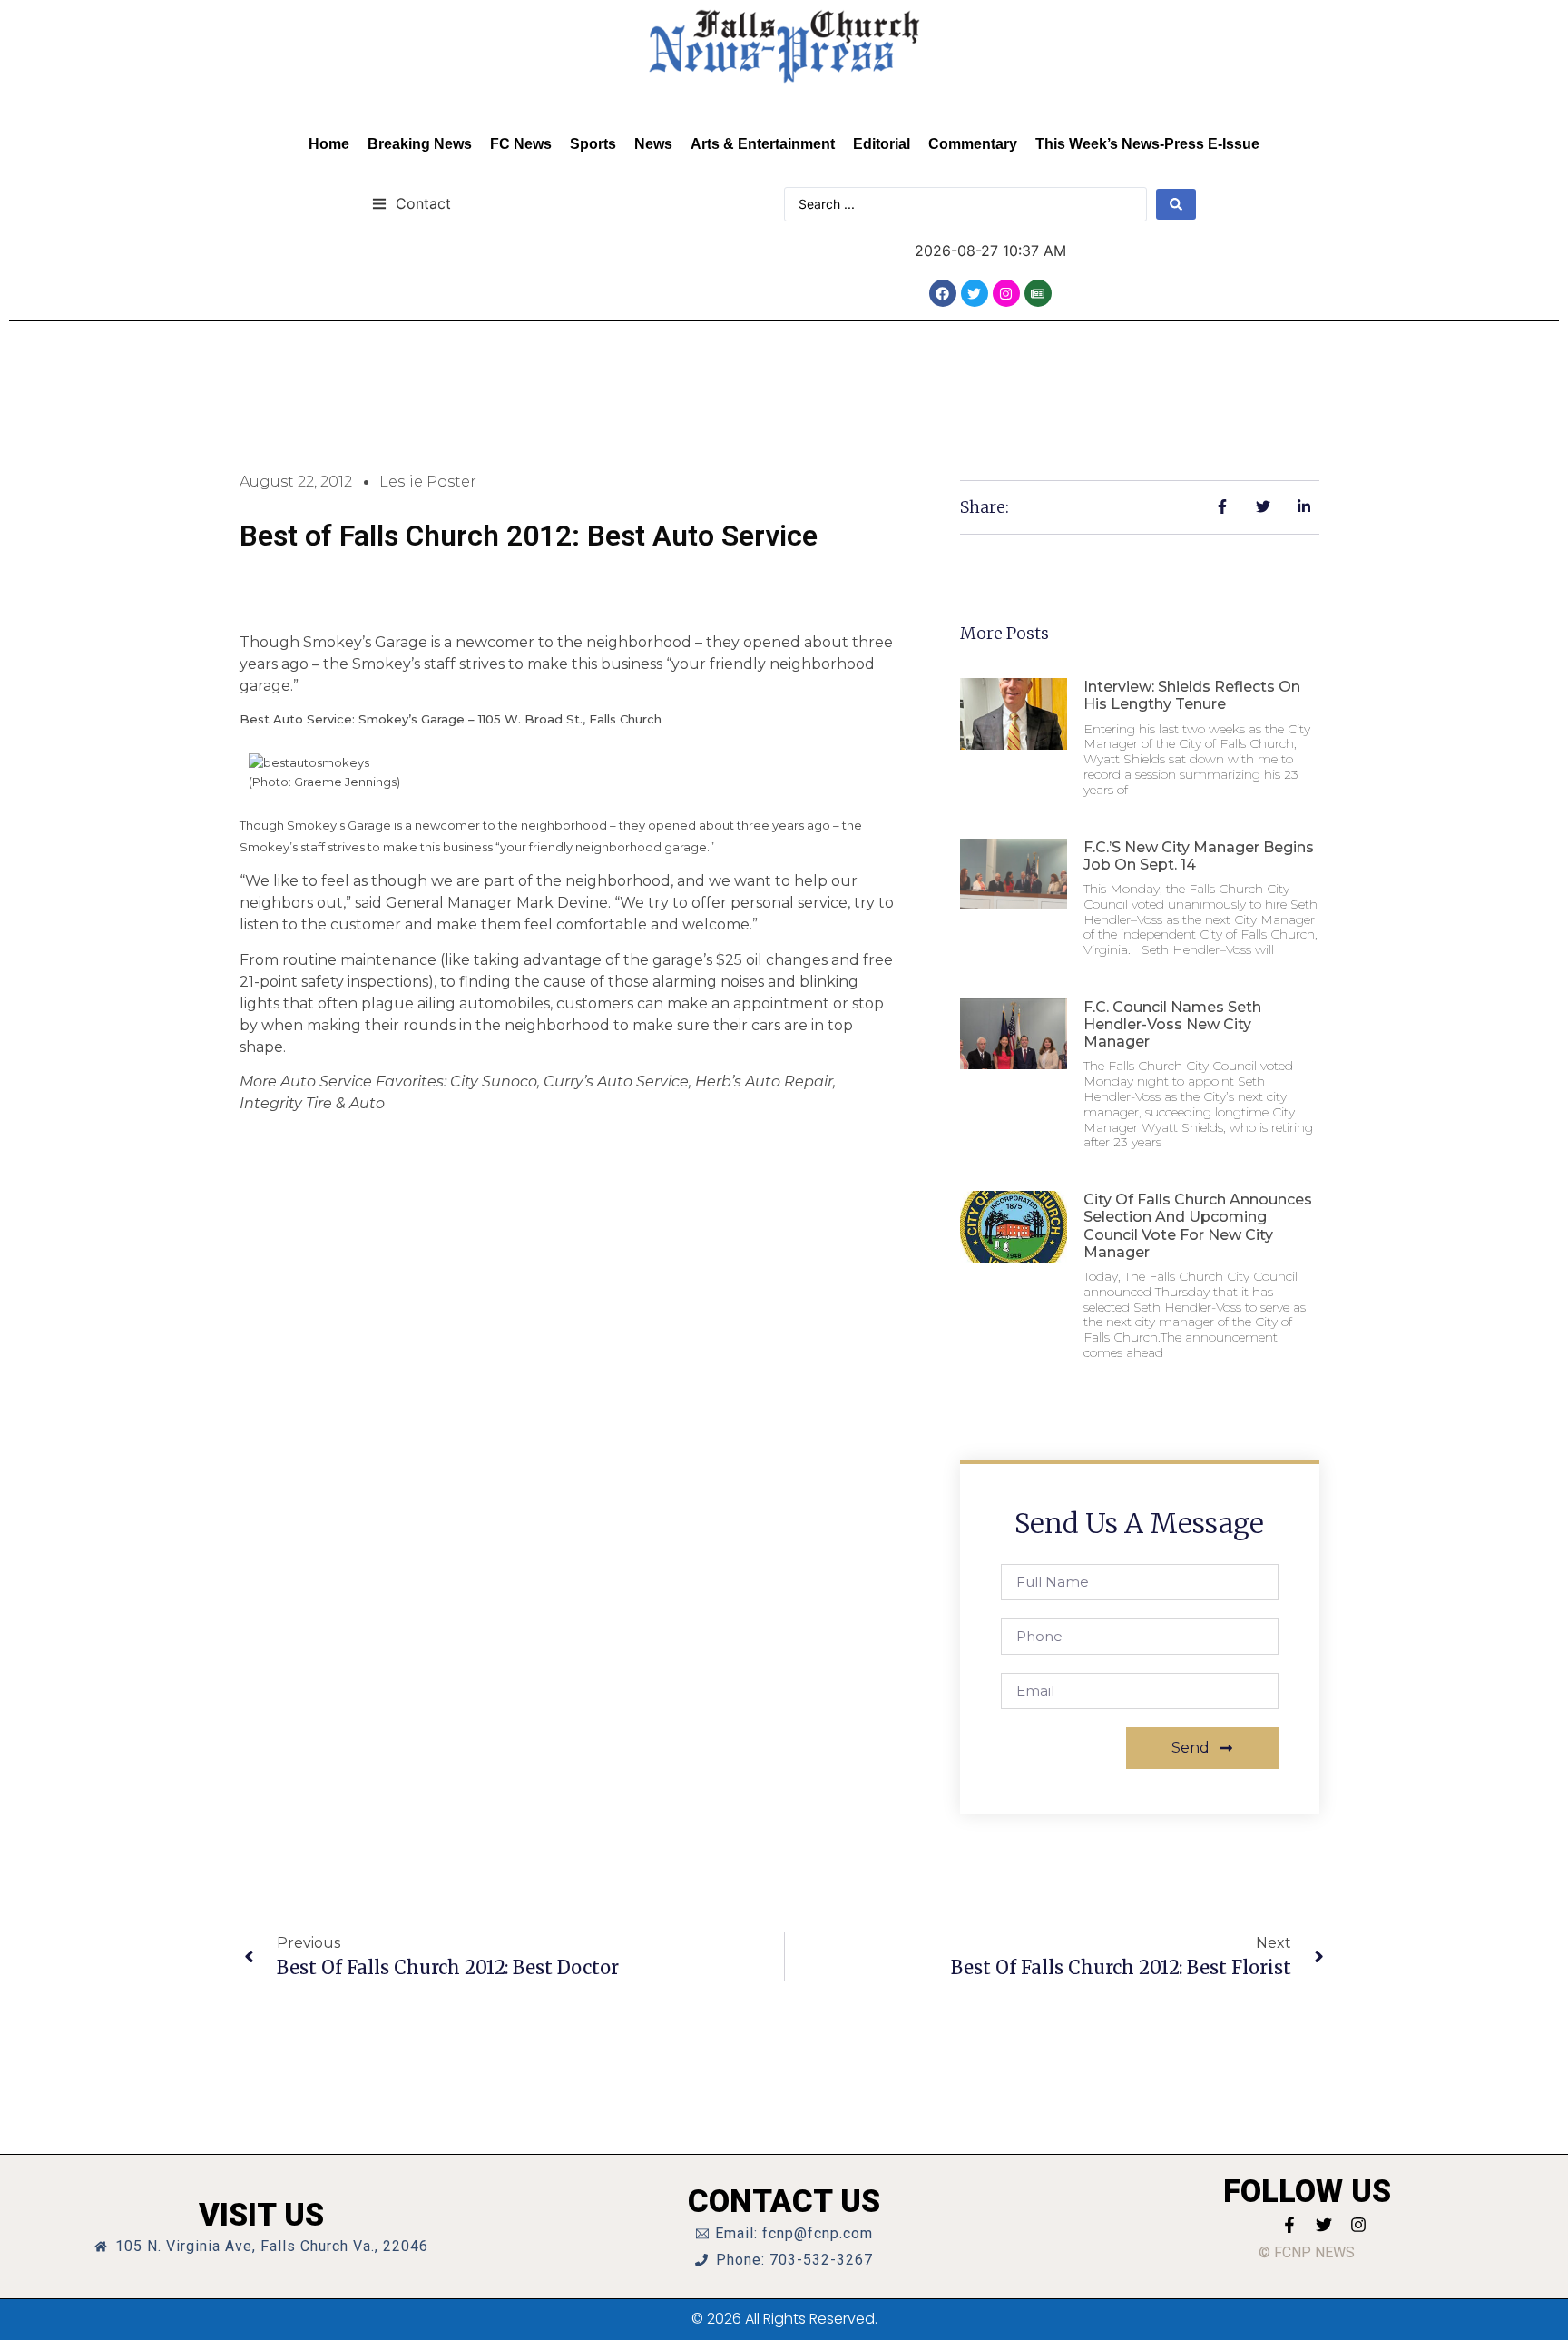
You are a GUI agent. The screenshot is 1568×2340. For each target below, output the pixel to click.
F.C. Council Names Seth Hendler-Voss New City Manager (1172, 1024)
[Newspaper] (1038, 293)
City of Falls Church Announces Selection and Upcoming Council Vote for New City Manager (1198, 1226)
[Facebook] (943, 293)
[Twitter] (975, 293)
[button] (412, 203)
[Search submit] (1176, 204)
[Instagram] (1006, 293)
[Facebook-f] (1289, 2225)
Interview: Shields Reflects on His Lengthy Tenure (1192, 695)
